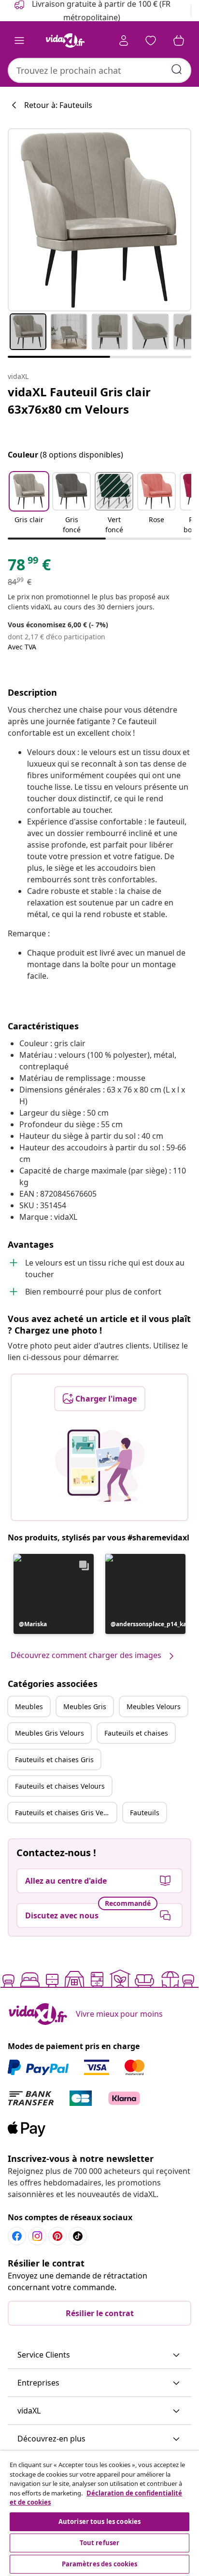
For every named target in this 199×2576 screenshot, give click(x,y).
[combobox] (99, 70)
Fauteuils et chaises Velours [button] (60, 1786)
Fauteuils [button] (145, 1813)
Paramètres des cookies (100, 2564)
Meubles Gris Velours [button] (50, 1733)
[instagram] (37, 2236)
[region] (99, 2513)
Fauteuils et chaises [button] (136, 1733)
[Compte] (124, 40)
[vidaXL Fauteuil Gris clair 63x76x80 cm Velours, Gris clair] (99, 220)
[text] (29, 567)
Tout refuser (100, 2543)
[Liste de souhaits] (151, 40)
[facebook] (17, 2236)
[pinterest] (57, 2236)
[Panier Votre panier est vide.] (179, 40)
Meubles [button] (29, 1706)
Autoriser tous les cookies (99, 2522)
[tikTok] (78, 2236)
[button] (29, 504)
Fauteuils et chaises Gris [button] (54, 1760)
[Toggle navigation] (19, 40)
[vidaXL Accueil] (65, 40)
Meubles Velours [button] (154, 1706)
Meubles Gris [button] (85, 1706)
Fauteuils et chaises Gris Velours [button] (66, 1813)
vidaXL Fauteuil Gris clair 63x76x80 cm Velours (79, 400)
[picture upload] (100, 1466)
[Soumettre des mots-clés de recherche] (177, 69)
